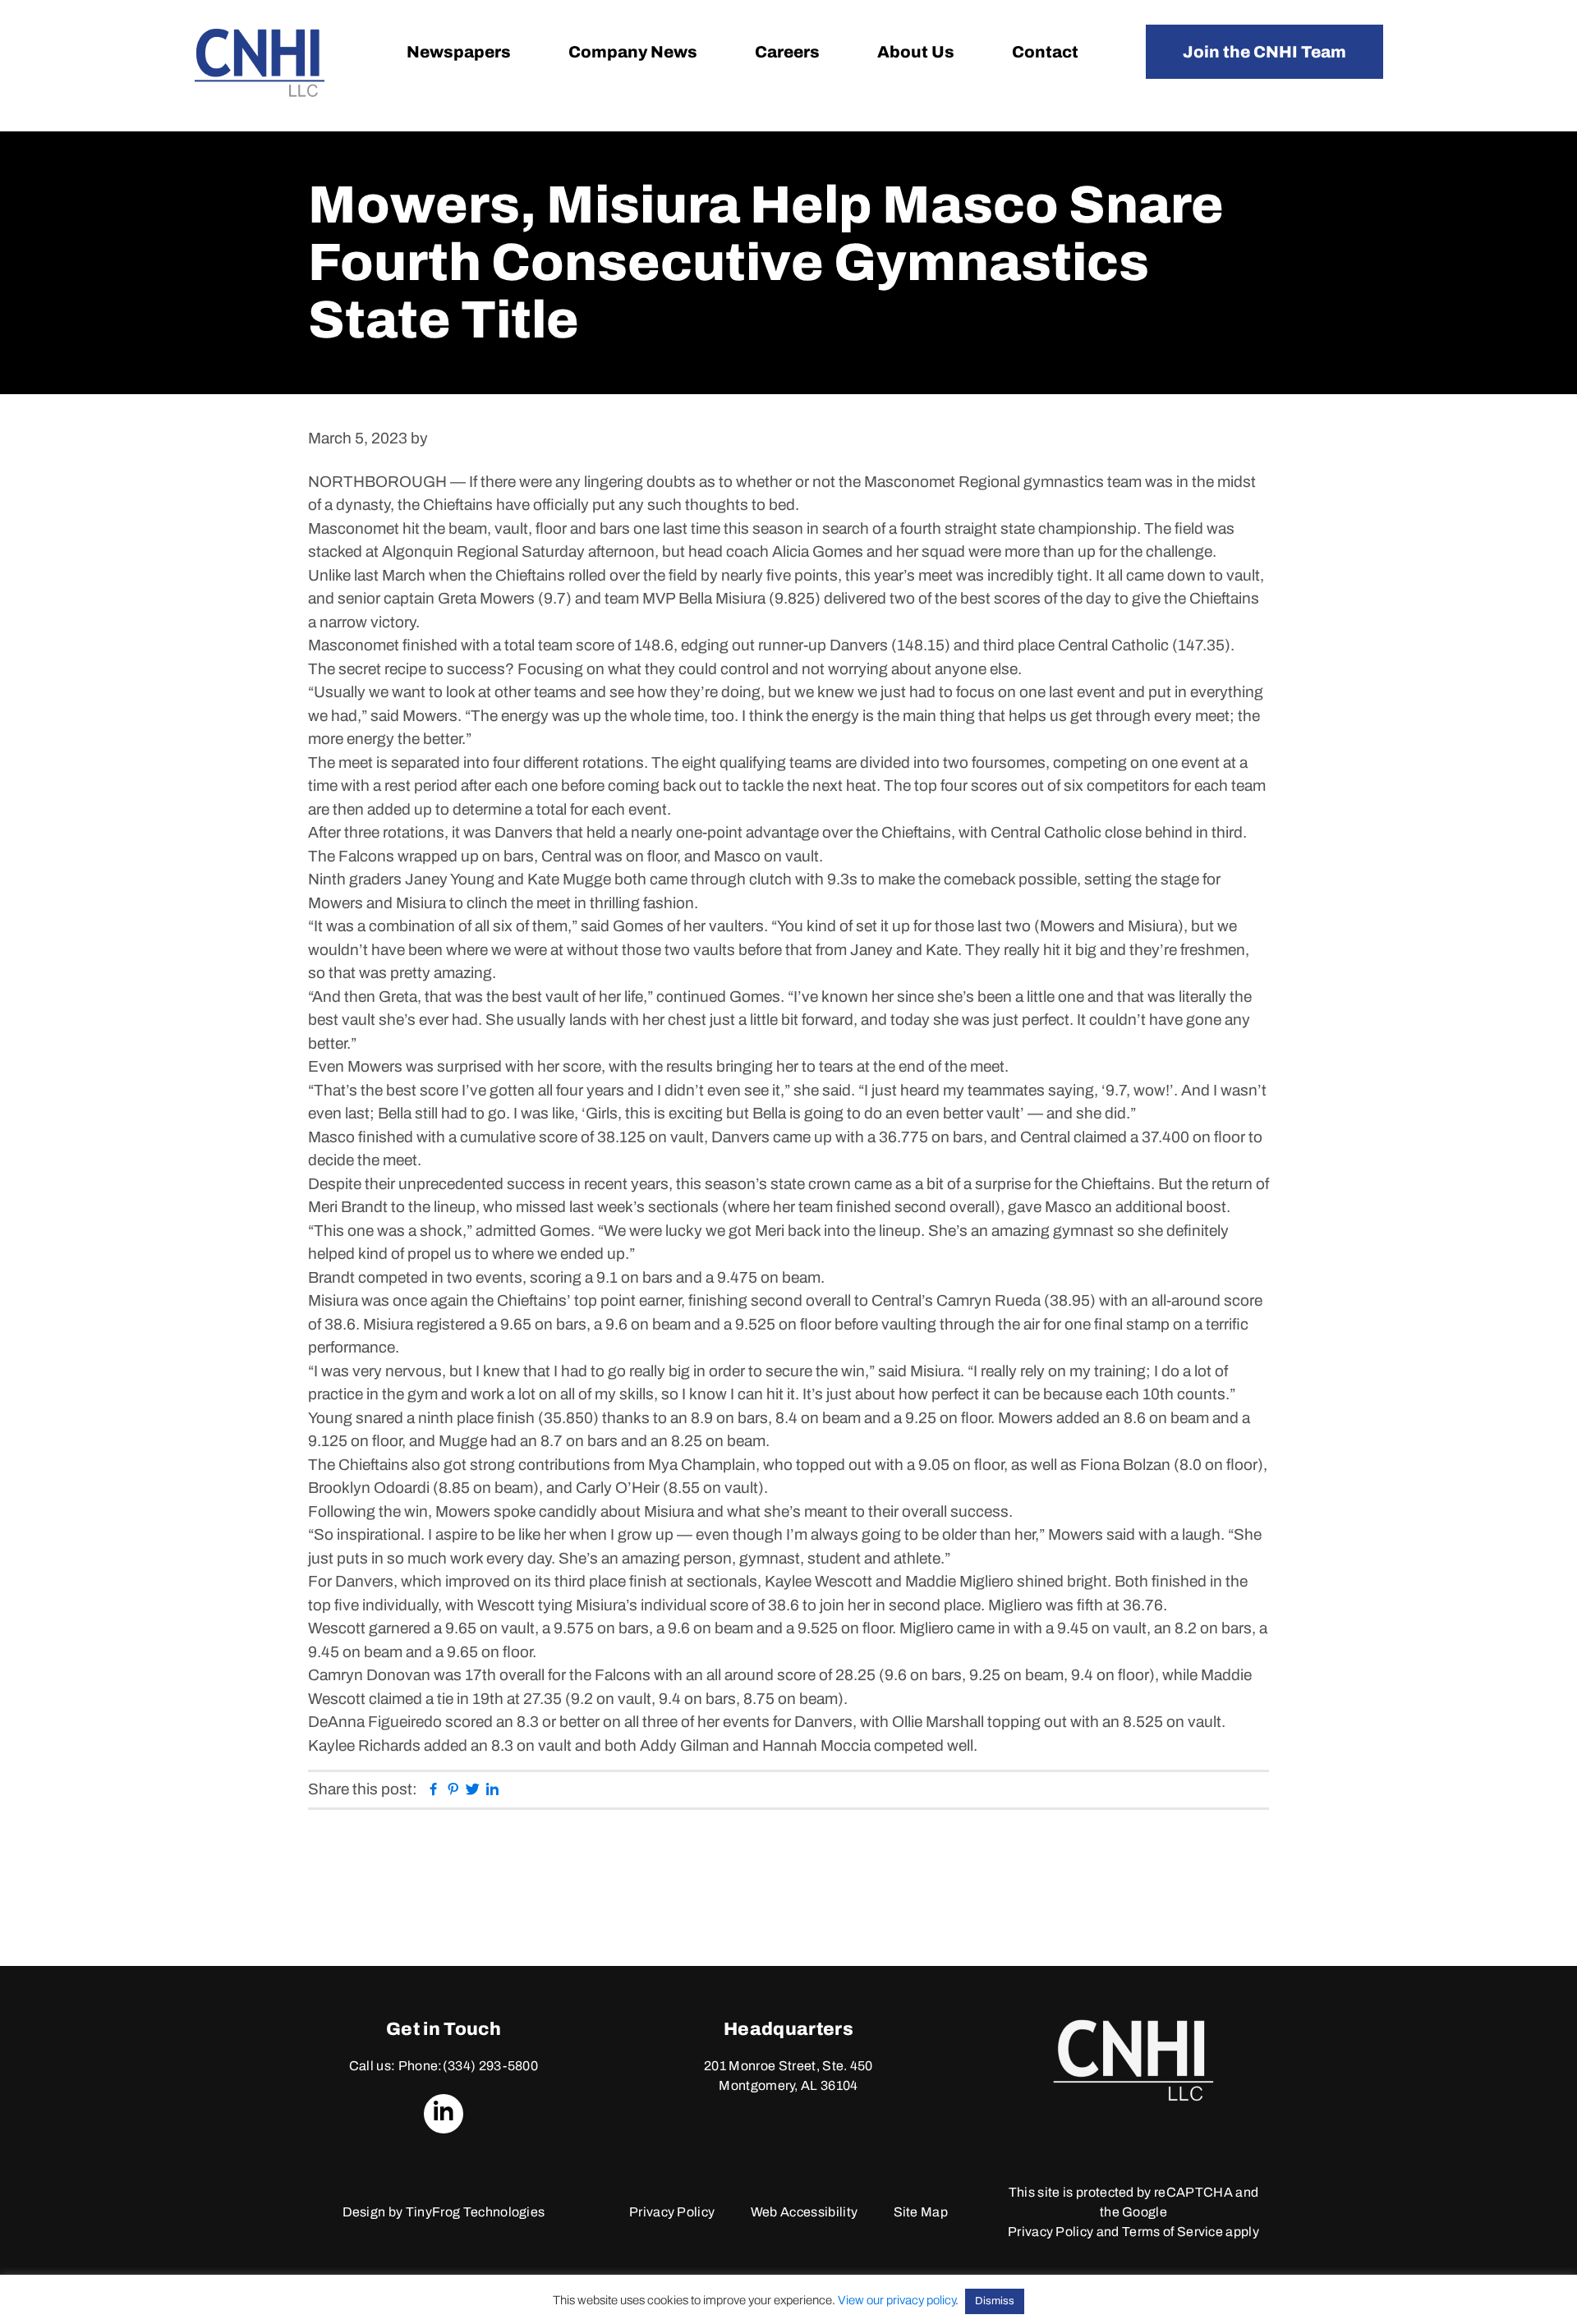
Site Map (921, 2212)
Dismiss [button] (995, 2301)
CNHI (260, 63)
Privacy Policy (672, 2212)
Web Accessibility (804, 2212)
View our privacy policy (897, 2300)
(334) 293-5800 (490, 2066)
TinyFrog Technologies (476, 2212)
